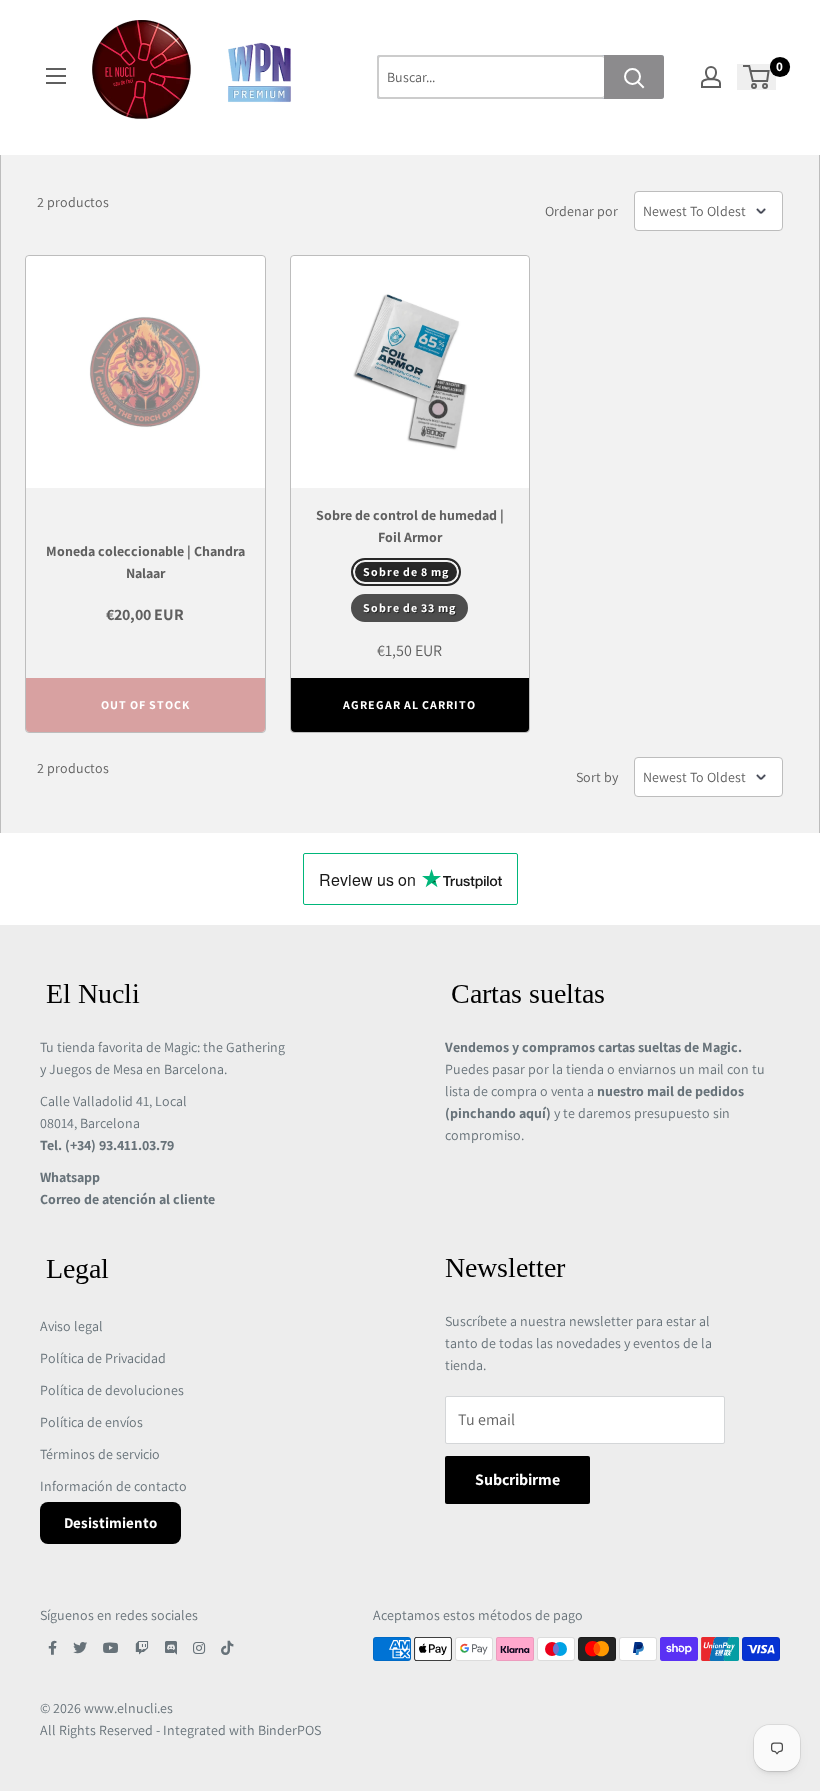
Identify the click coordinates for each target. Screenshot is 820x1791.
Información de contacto (113, 1486)
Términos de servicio (100, 1454)
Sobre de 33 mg (409, 607)
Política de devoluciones (112, 1390)
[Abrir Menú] (56, 76)
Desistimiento (110, 1522)
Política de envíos (91, 1422)
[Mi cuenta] (711, 77)
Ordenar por (581, 211)
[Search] (634, 77)
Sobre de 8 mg (406, 571)
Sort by (597, 777)
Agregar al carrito (409, 704)
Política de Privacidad (103, 1358)
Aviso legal (71, 1326)
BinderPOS (289, 1730)
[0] (757, 77)
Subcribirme (517, 1479)
